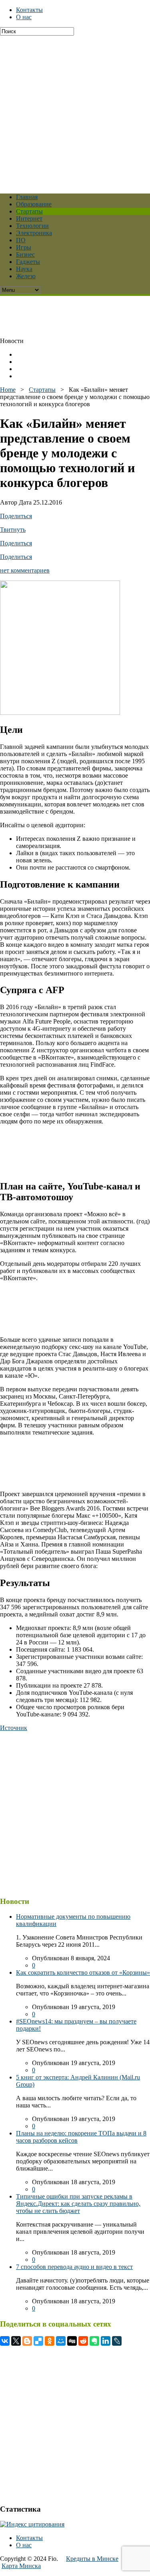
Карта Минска (21, 2566)
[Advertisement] (75, 111)
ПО (21, 240)
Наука (24, 269)
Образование (34, 204)
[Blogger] (27, 2341)
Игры (24, 247)
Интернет (29, 218)
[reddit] (83, 2341)
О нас (24, 17)
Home (8, 390)
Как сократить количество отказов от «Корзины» (83, 1972)
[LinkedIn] (106, 2341)
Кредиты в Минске (92, 2559)
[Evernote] (94, 2341)
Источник (14, 1728)
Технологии (32, 226)
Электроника (34, 233)
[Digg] (72, 2341)
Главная (27, 197)
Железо (26, 276)
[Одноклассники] (50, 2341)
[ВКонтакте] (5, 2341)
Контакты (29, 10)
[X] (16, 2341)
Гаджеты (28, 262)
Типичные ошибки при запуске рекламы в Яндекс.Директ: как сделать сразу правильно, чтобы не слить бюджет (78, 2204)
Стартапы (29, 211)
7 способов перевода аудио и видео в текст (74, 2267)
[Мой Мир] (61, 2341)
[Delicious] (38, 2341)
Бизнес (25, 254)
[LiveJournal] (117, 2341)
